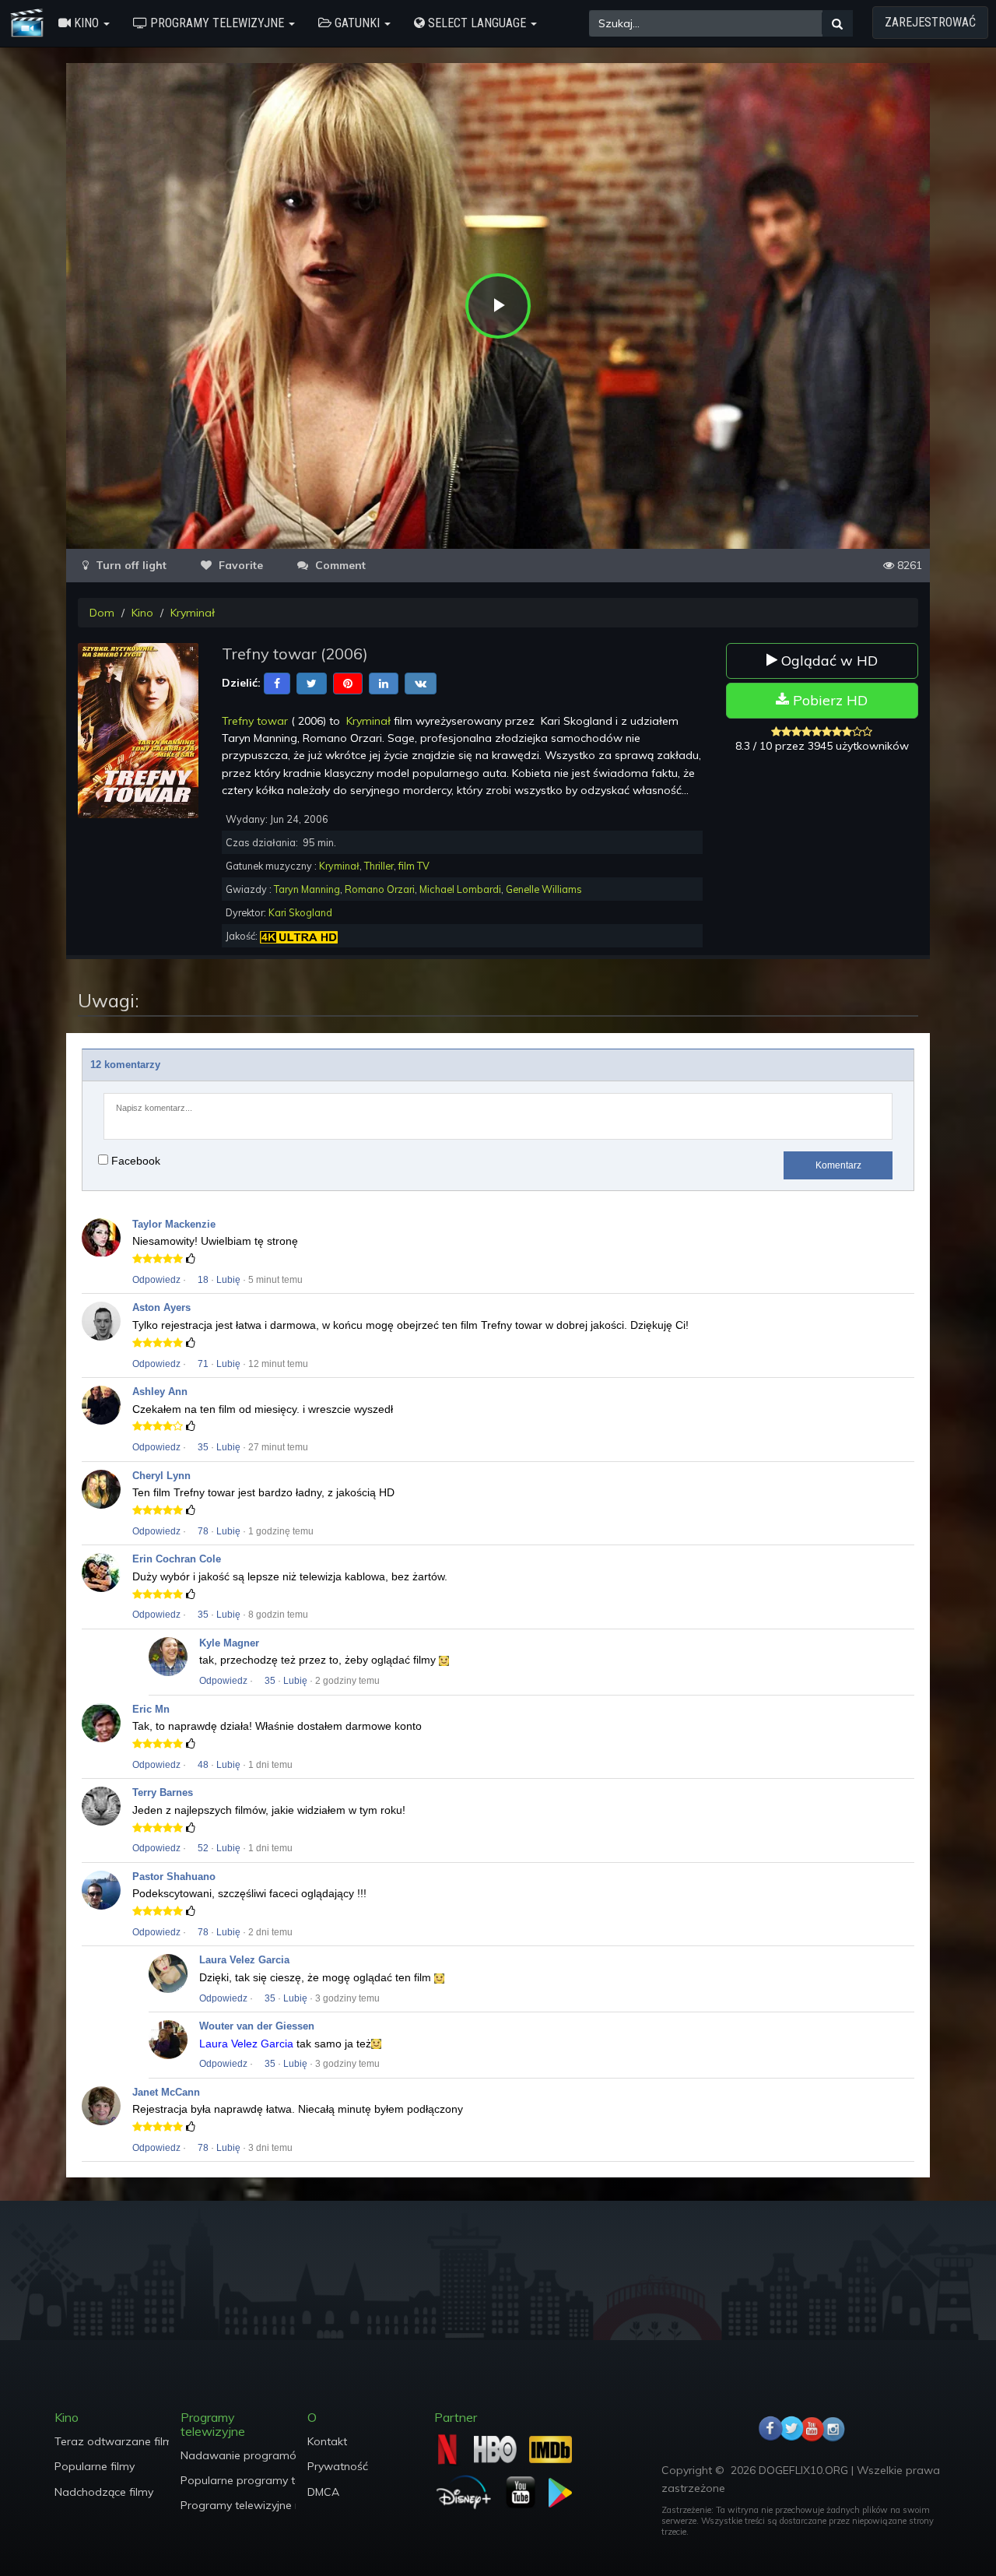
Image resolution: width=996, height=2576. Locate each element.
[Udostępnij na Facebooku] (277, 683)
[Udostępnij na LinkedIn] (384, 683)
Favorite (239, 565)
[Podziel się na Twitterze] (312, 683)
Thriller (379, 866)
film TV (414, 866)
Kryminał (193, 613)
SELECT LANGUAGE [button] (477, 23)
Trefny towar (255, 721)
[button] (84, 23)
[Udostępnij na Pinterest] (348, 683)
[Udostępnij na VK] (421, 683)
